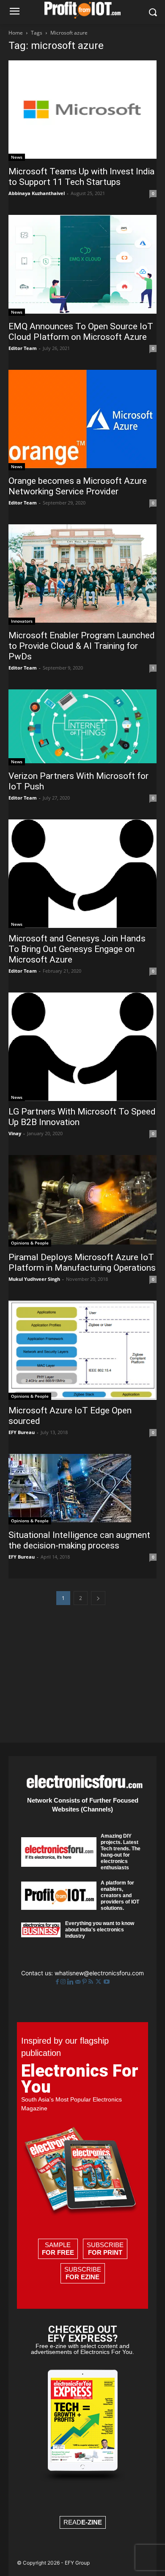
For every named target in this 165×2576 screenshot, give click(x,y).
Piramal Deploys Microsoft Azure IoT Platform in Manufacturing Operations (82, 1262)
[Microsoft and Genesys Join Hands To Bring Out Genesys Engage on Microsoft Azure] (82, 874)
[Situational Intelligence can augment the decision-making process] (82, 1489)
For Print (105, 2252)
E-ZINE (92, 2522)
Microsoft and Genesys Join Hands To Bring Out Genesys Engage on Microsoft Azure (77, 949)
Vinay (15, 1133)
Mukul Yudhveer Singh (34, 1279)
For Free (58, 2252)
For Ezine (82, 2277)
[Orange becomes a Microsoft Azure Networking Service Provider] (82, 420)
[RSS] (92, 1982)
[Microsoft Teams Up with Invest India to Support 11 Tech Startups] (82, 111)
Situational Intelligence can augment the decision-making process (79, 1540)
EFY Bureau (22, 1432)
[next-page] (98, 1598)
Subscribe (105, 2249)
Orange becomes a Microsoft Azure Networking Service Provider (78, 486)
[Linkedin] (71, 1982)
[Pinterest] (85, 1982)
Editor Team (23, 348)
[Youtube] (107, 1982)
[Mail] (79, 1982)
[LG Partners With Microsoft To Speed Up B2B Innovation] (82, 1047)
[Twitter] (99, 1982)
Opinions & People (30, 1243)
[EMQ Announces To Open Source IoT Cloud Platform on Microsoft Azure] (82, 265)
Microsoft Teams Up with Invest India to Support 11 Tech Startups (81, 177)
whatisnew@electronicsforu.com (99, 1973)
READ (83, 2522)
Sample (58, 2249)
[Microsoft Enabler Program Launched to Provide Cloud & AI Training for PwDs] (82, 575)
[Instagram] (64, 1982)
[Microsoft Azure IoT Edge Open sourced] (82, 1350)
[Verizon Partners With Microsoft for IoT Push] (82, 727)
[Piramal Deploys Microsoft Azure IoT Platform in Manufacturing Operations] (82, 1201)
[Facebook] (58, 1982)
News (17, 157)
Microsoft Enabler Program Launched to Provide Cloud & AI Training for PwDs (82, 646)
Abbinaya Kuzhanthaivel (37, 193)
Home (16, 33)
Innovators (22, 621)
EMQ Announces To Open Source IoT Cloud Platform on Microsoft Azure (81, 332)
